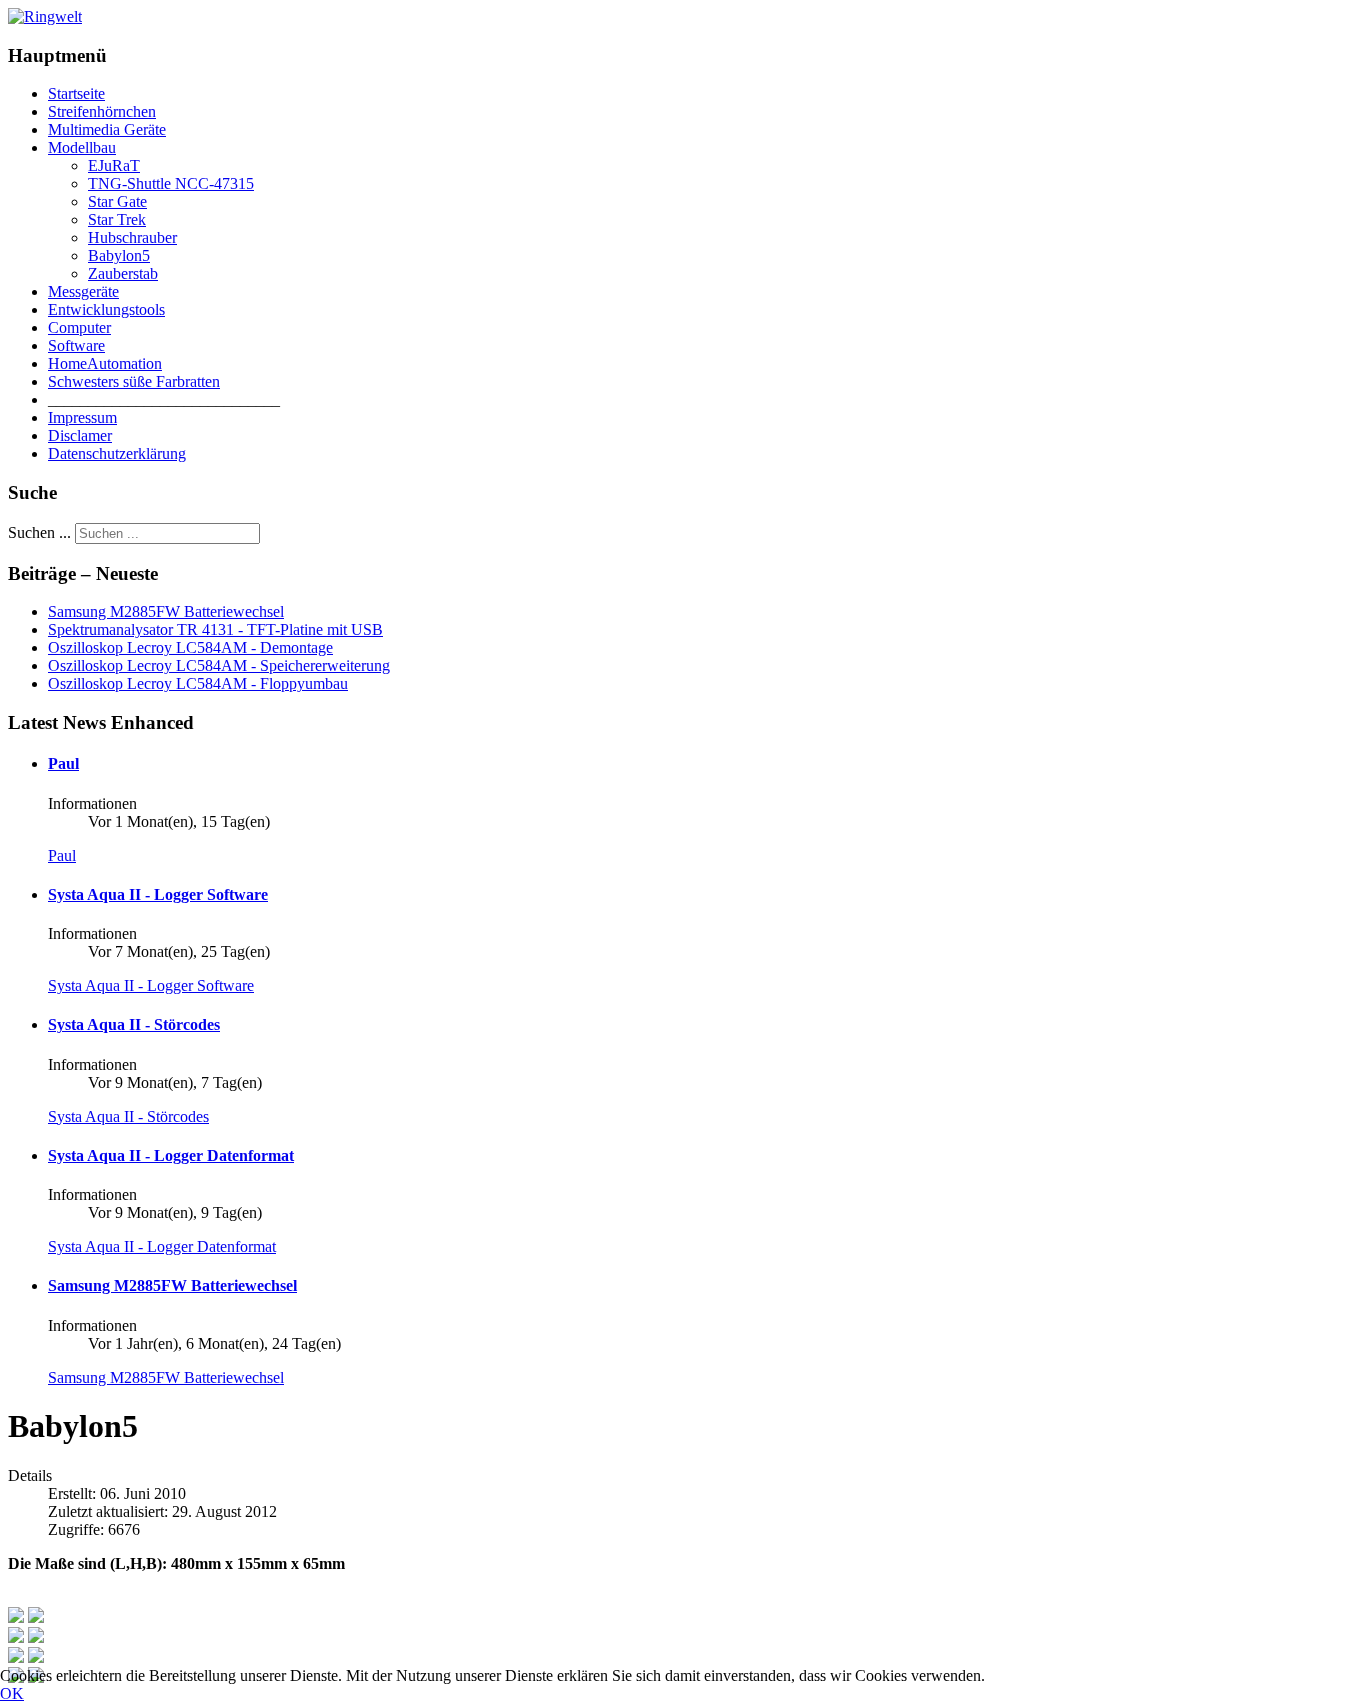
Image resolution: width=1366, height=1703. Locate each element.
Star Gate (117, 201)
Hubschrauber (132, 237)
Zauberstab (123, 273)
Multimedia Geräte (107, 129)
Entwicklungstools (106, 309)
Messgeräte (83, 291)
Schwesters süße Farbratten (134, 381)
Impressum (82, 417)
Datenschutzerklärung (117, 453)
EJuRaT (114, 165)
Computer (79, 327)
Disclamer (80, 435)
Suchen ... (39, 532)
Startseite (76, 93)
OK (12, 1693)
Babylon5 (119, 255)
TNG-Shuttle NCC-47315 (171, 183)
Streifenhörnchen (102, 111)
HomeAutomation (105, 363)
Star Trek (117, 219)
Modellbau (82, 147)
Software (76, 345)
